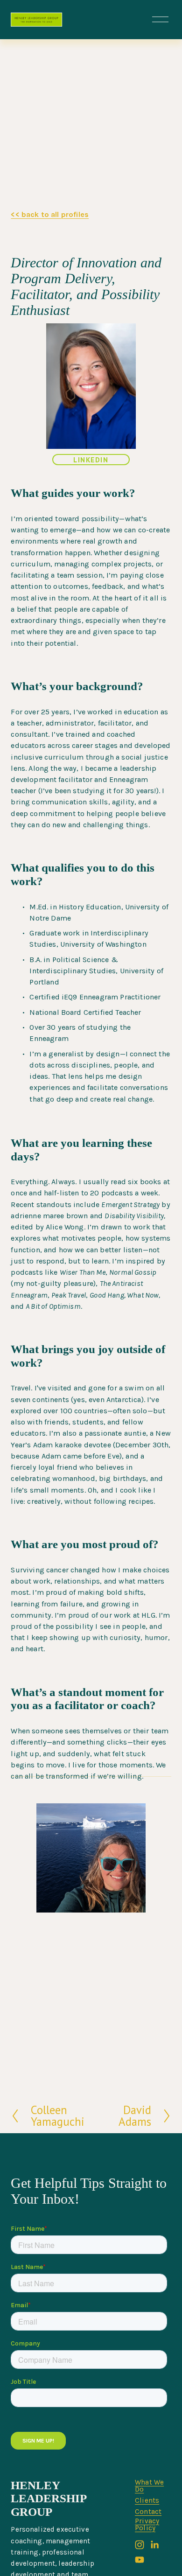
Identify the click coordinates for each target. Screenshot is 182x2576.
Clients (147, 2501)
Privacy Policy (147, 2525)
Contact (148, 2512)
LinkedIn (91, 460)
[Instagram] (140, 2545)
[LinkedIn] (154, 2545)
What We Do (149, 2486)
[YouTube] (140, 2560)
